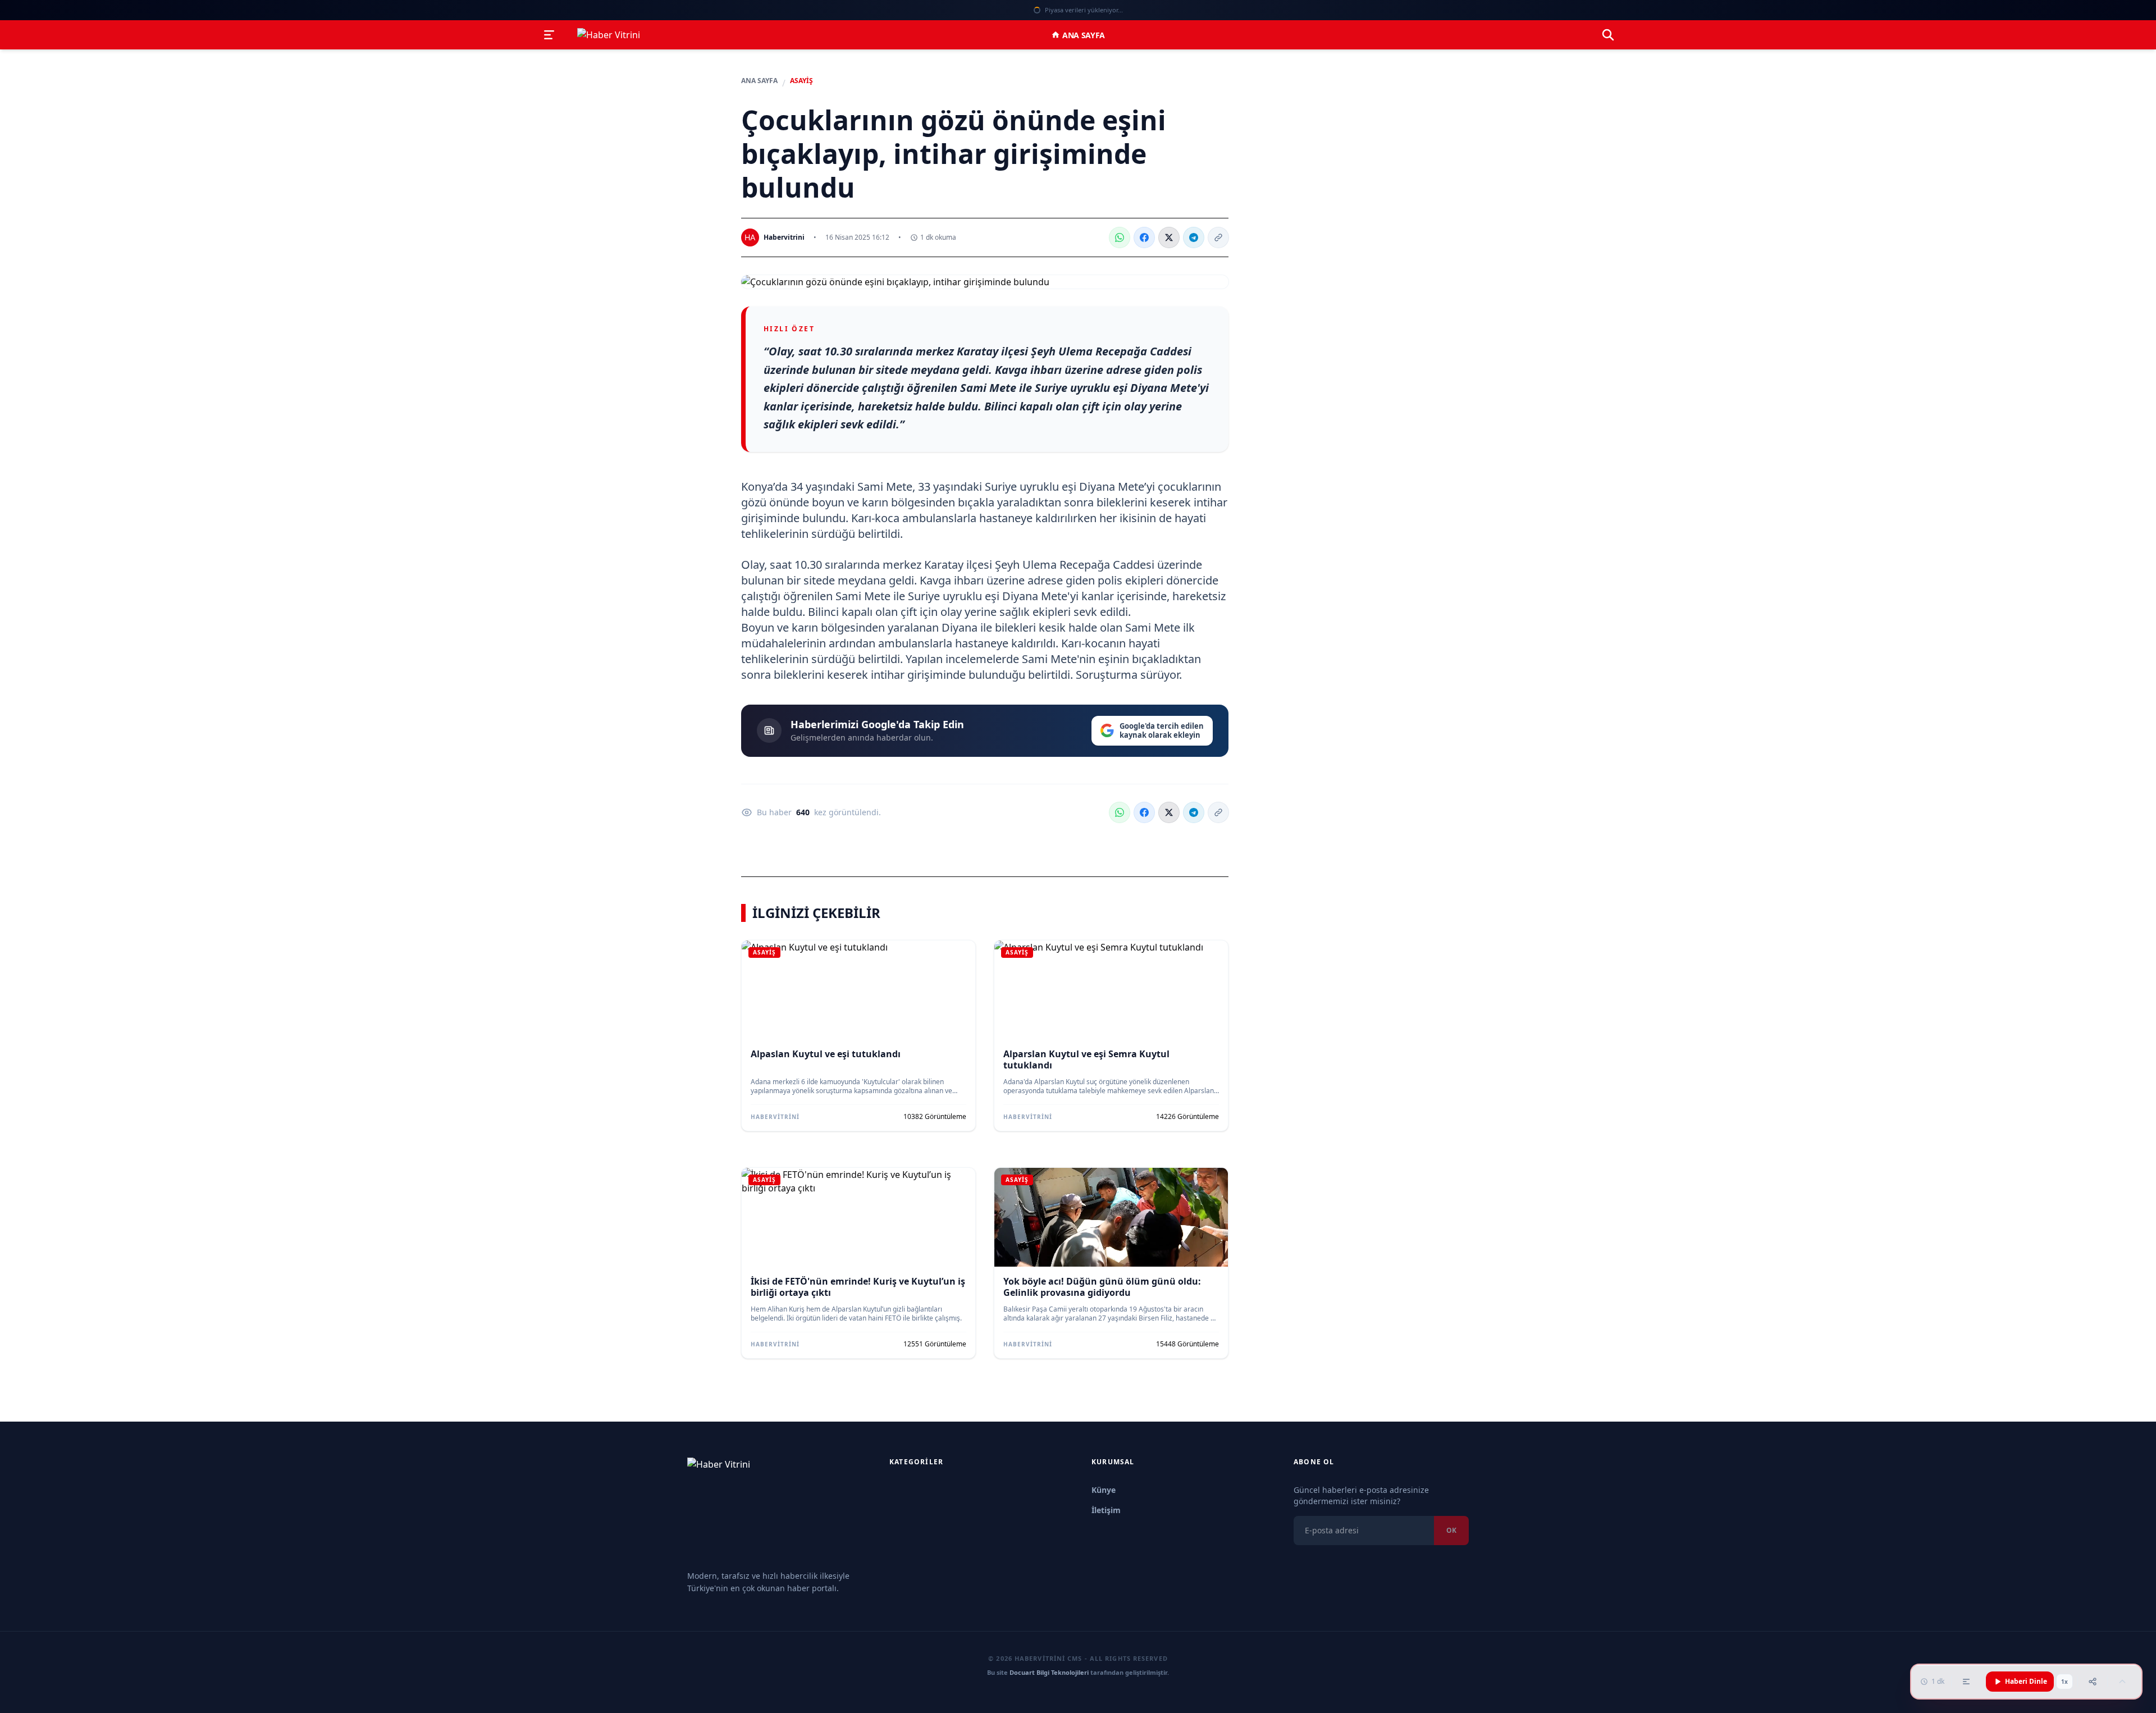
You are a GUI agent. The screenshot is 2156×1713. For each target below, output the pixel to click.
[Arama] (1608, 35)
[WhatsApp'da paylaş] (1120, 237)
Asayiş (801, 81)
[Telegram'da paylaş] (1194, 237)
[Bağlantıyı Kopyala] (1218, 237)
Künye (1104, 1490)
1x (2064, 1682)
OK (1451, 1530)
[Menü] (549, 35)
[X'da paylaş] (1169, 237)
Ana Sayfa (1084, 35)
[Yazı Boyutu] (1966, 1682)
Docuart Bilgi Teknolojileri (1049, 1672)
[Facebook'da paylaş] (1144, 237)
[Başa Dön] (2122, 1682)
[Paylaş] (2093, 1682)
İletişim (1106, 1510)
